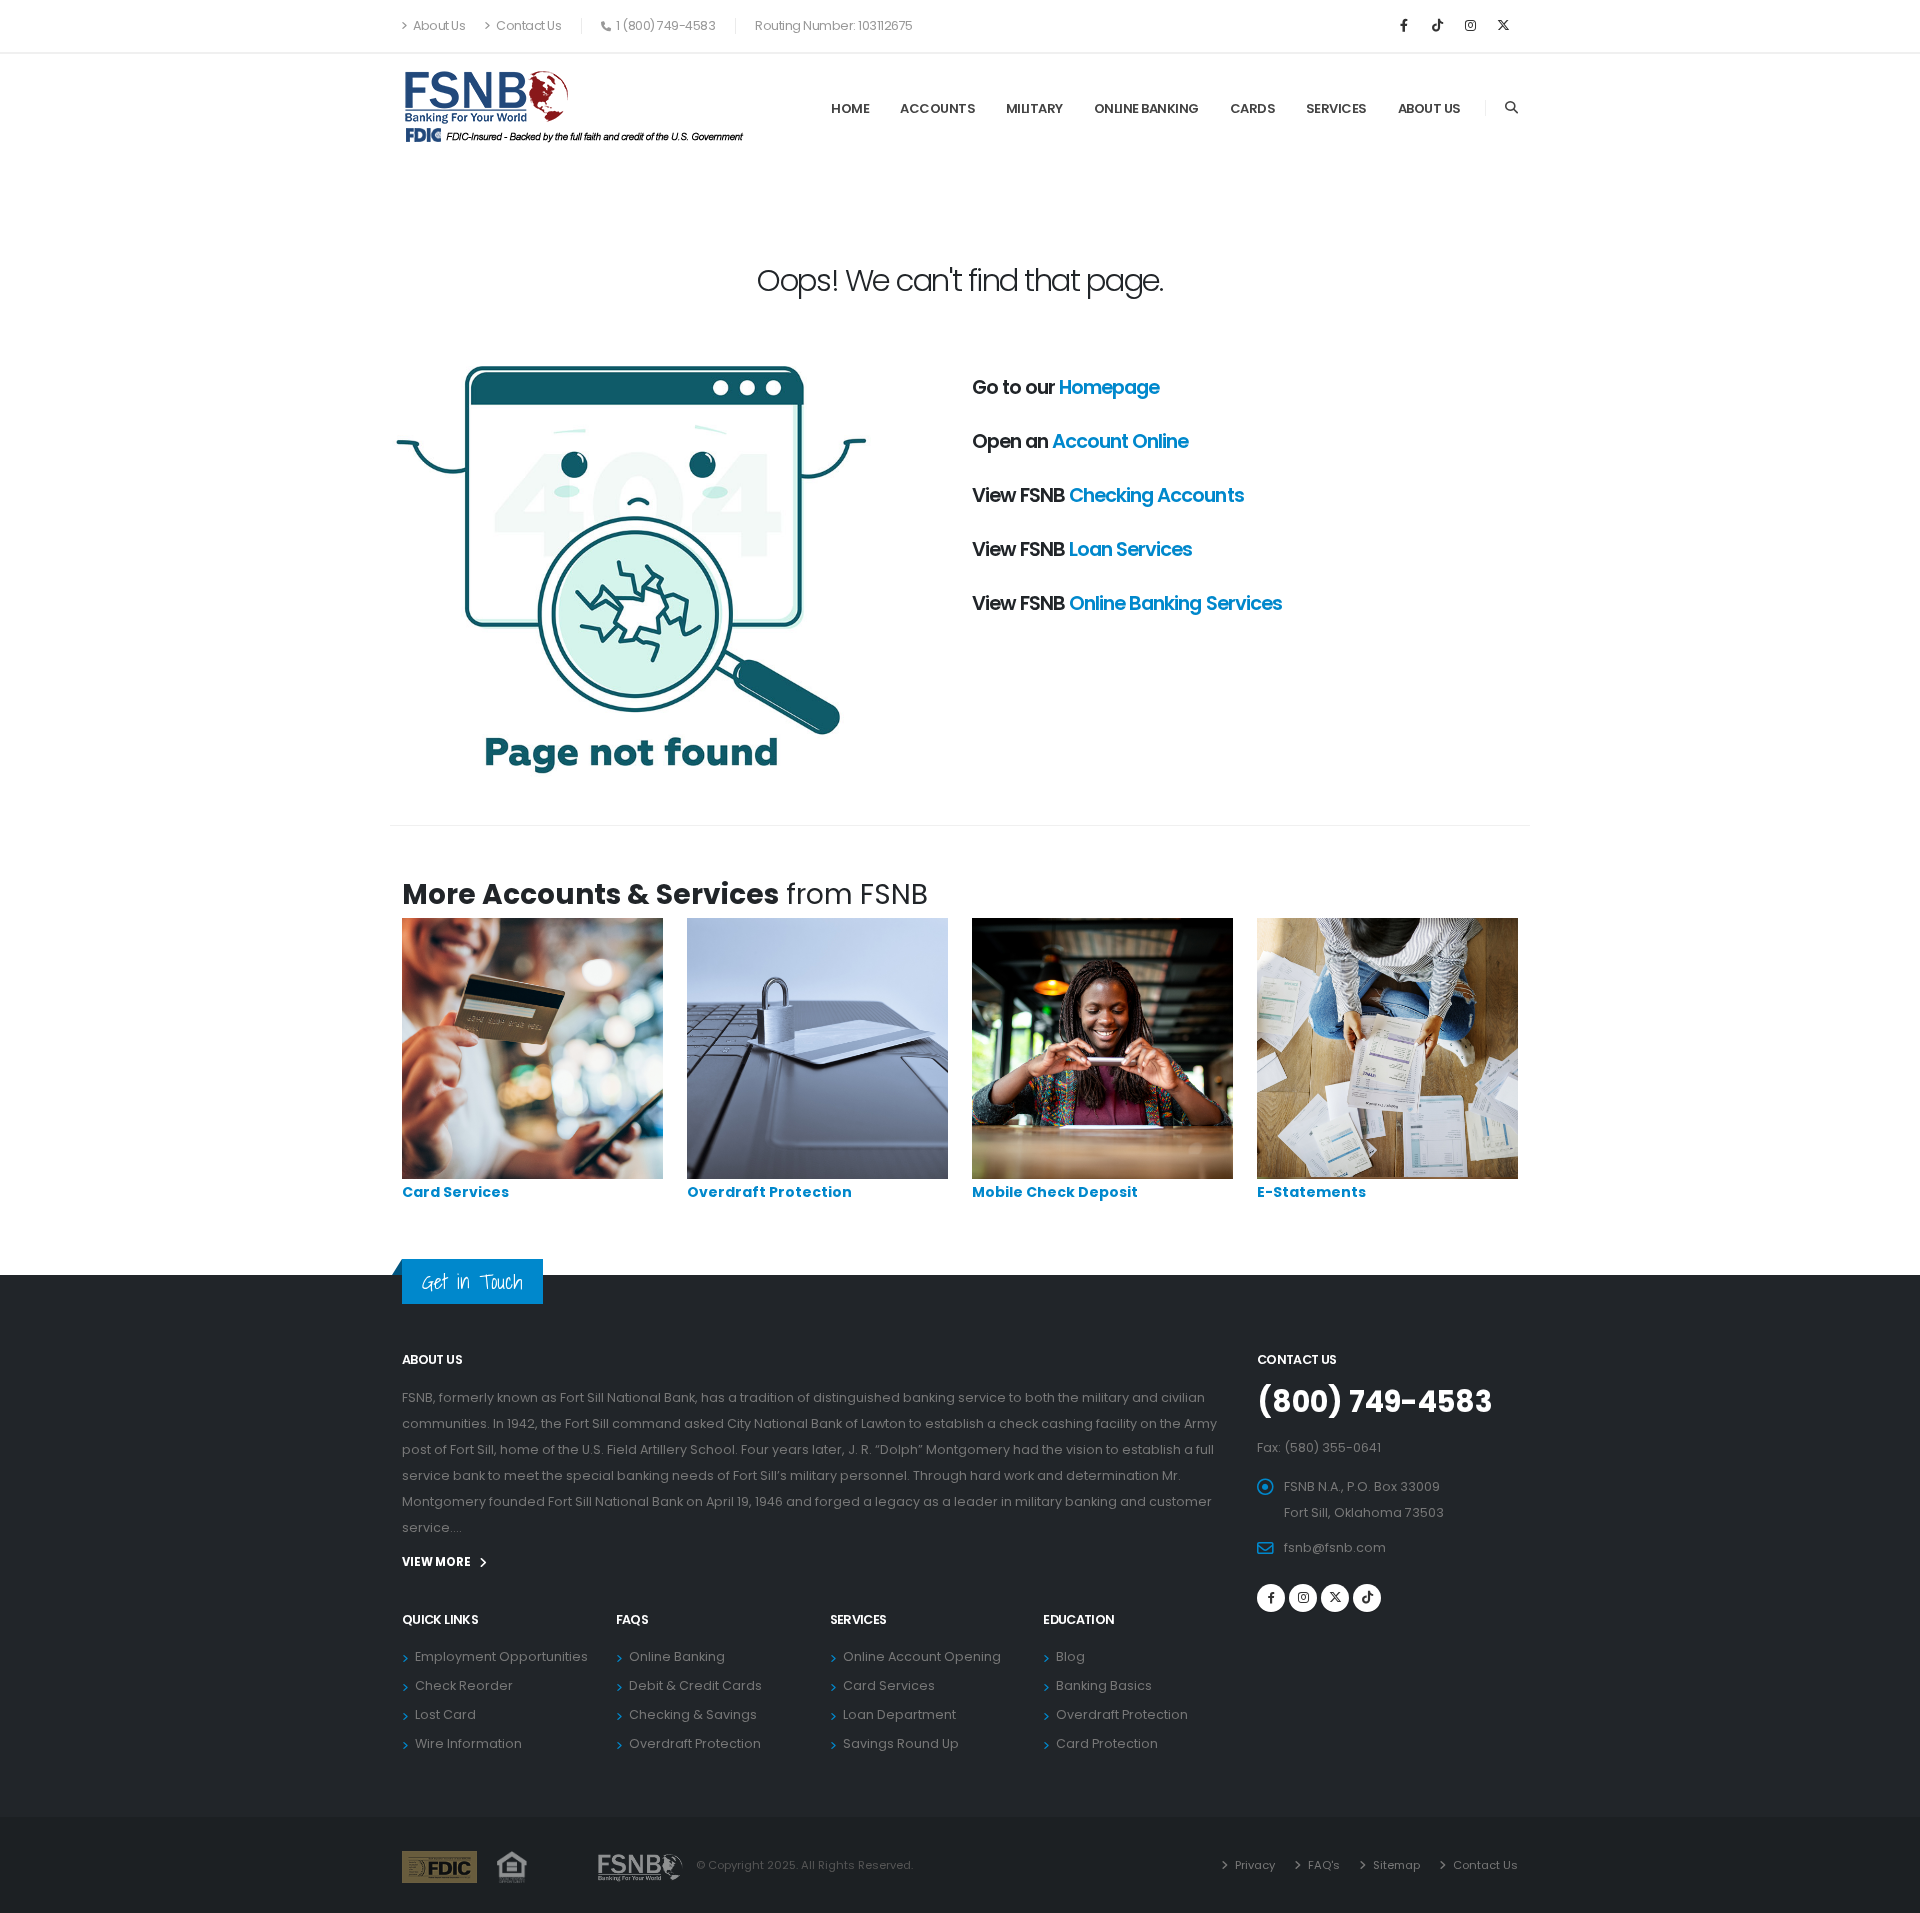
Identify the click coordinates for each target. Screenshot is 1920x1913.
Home (850, 108)
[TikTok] (1437, 26)
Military (1034, 108)
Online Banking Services (1175, 603)
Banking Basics (1104, 1685)
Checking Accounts (1156, 495)
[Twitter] (1335, 1598)
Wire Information (468, 1743)
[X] (1503, 26)
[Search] (1511, 108)
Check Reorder (464, 1685)
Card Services (455, 1192)
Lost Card (445, 1714)
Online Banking (1146, 108)
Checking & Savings (693, 1714)
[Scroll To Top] (1885, 1890)
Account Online (1120, 441)
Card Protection (1107, 1743)
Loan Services (1130, 549)
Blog (1070, 1656)
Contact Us (528, 25)
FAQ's (1322, 1865)
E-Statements (1311, 1192)
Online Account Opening (922, 1656)
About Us (438, 25)
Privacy (1253, 1865)
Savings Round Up (901, 1743)
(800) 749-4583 (1375, 1402)
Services (1336, 108)
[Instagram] (1470, 26)
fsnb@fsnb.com (1335, 1547)
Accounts (937, 108)
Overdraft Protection (769, 1192)
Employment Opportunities (501, 1656)
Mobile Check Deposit (1055, 1192)
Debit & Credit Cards (695, 1685)
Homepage (1109, 387)
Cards (1253, 108)
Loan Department (899, 1714)
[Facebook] (1404, 26)
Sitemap (1395, 1865)
